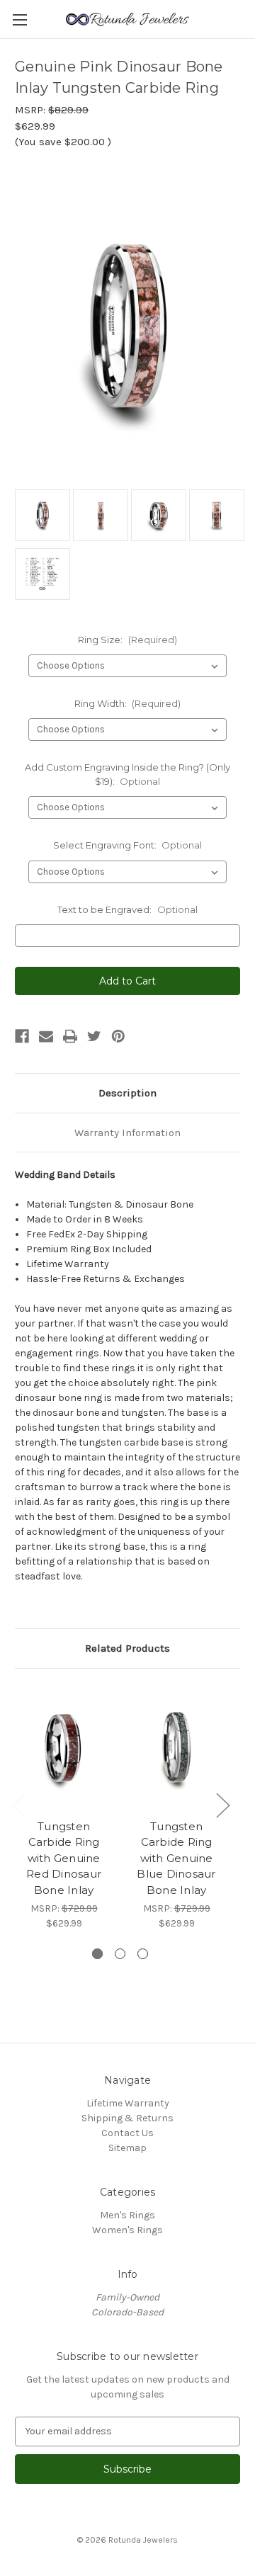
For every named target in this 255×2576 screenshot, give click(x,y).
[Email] (46, 1036)
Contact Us (127, 2133)
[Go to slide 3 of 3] (143, 1954)
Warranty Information (127, 1133)
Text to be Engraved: (127, 909)
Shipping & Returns (127, 2118)
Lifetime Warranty (128, 2103)
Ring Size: (127, 640)
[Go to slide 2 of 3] (120, 1954)
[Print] (70, 1036)
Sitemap (127, 2148)
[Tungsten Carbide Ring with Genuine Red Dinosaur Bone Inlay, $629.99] (64, 1747)
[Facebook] (22, 1036)
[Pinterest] (118, 1036)
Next (222, 1804)
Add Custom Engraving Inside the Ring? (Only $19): (127, 774)
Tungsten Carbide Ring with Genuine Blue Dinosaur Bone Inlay (176, 1858)
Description (127, 1093)
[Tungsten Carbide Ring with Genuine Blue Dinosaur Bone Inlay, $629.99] (176, 1747)
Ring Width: (128, 703)
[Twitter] (94, 1036)
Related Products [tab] (127, 1648)
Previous (18, 1804)
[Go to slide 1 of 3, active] (97, 1954)
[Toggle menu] (19, 19)
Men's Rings (127, 2215)
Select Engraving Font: (128, 845)
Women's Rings (127, 2230)
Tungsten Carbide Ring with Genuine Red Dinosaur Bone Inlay (64, 1858)
